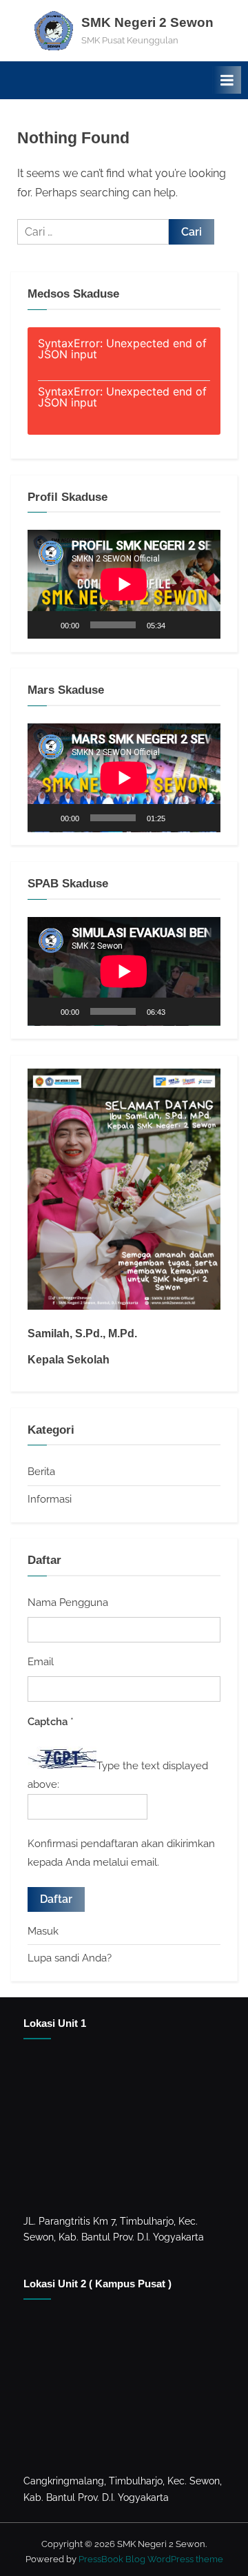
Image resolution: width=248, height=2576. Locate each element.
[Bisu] (180, 625)
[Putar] (45, 625)
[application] (124, 584)
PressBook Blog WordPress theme (151, 2559)
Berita (41, 1472)
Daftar (56, 1899)
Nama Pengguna (68, 1603)
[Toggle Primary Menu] (227, 80)
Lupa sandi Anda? (70, 1958)
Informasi (50, 1499)
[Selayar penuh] (203, 625)
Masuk (43, 1931)
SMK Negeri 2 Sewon (147, 22)
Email (41, 1662)
